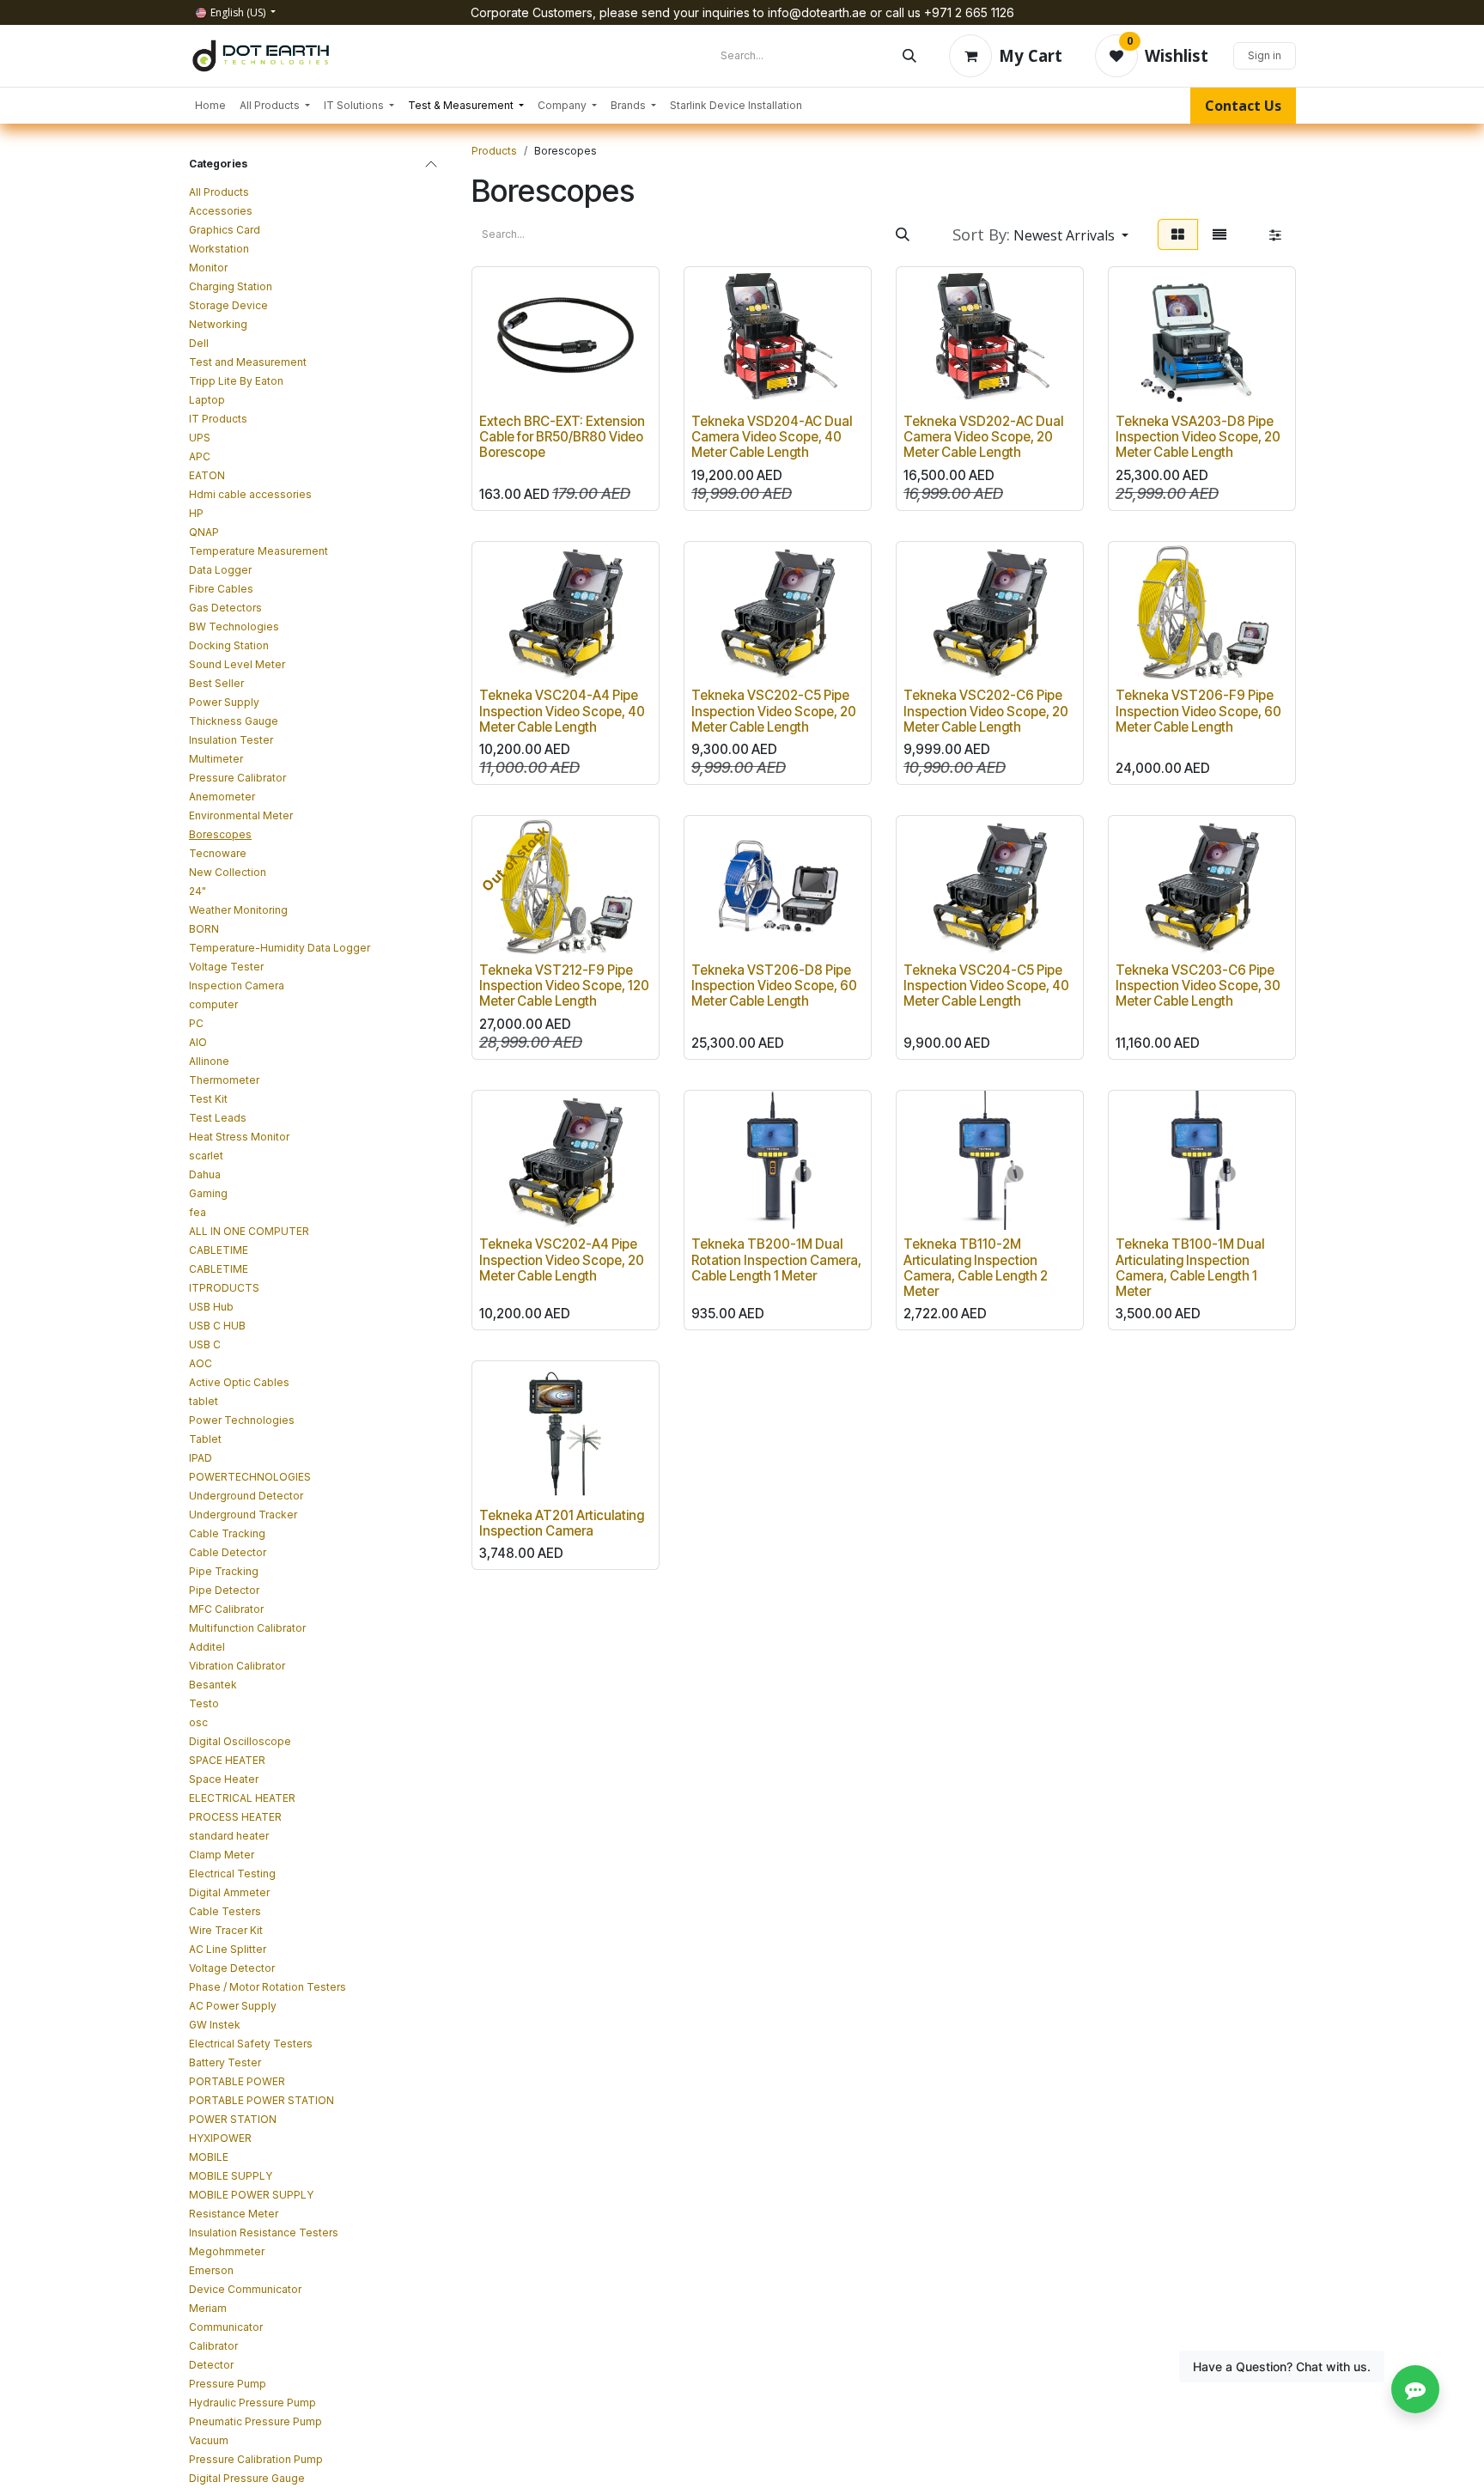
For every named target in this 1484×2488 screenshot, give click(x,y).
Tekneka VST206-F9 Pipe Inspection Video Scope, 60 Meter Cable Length (1198, 711)
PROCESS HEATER (235, 1817)
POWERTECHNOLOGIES (250, 1477)
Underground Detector (246, 1496)
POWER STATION (233, 2119)
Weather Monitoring (238, 910)
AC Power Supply (233, 2006)
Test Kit (208, 1099)
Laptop (207, 400)
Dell (199, 343)
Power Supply (224, 702)
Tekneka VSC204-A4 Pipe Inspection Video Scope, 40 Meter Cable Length (562, 711)
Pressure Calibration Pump (256, 2459)
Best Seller (216, 683)
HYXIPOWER (220, 2138)
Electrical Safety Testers (251, 2044)
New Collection (228, 872)
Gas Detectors (225, 608)
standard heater (229, 1836)
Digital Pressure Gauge (247, 2478)
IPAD (201, 1458)
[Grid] (1178, 234)
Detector (211, 2365)
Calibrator (213, 2346)
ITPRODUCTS (224, 1288)
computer (213, 1004)
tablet (204, 1401)
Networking (218, 324)
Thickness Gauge (234, 721)
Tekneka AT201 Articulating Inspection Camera (562, 1523)
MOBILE (209, 2157)
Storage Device (228, 305)
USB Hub (211, 1307)
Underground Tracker (243, 1515)
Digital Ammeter (229, 1892)
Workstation (219, 249)
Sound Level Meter (237, 664)
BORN (204, 929)
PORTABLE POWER (237, 2081)
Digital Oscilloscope (240, 1741)
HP (196, 513)
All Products (219, 192)
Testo (204, 1703)
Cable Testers (225, 1911)
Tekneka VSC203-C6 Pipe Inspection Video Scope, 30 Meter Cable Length (1198, 985)
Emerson (211, 2270)
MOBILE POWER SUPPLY (251, 2195)
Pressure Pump (228, 2384)
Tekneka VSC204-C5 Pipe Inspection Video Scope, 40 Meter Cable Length (986, 985)
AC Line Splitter (228, 1949)
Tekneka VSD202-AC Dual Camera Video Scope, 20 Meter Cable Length (983, 437)
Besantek (213, 1685)
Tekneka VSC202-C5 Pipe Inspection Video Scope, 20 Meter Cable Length (774, 711)
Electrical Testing (232, 1874)
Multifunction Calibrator (247, 1628)
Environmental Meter (241, 815)
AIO (198, 1042)
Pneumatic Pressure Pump (255, 2421)
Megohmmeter (227, 2251)
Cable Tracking (227, 1533)
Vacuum (209, 2440)
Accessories (221, 211)
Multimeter (216, 759)
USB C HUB (217, 1326)
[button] (1040, 234)
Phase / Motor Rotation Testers (268, 1987)
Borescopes (220, 834)
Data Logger (220, 570)
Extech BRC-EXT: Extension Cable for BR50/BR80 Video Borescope (562, 437)
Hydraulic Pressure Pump (252, 2403)
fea (198, 1212)
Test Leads (218, 1118)
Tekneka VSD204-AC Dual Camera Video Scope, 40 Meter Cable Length (772, 437)
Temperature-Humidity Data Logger (280, 948)
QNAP (204, 532)
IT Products (218, 419)
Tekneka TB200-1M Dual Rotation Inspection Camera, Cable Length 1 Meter (776, 1259)
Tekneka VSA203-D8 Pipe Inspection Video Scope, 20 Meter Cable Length (1198, 437)
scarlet (206, 1156)
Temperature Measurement (258, 551)
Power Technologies (242, 1420)
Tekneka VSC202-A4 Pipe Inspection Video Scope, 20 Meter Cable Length (562, 1259)
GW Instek (215, 2025)
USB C (205, 1344)
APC (200, 456)
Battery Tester (225, 2062)
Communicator (226, 2327)
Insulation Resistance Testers (264, 2233)
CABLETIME (219, 1250)
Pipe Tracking (224, 1571)
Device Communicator (245, 2289)
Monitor (208, 268)
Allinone (209, 1061)
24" (198, 891)
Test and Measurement (248, 362)
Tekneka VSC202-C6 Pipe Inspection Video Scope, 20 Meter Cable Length (986, 711)
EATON (207, 475)
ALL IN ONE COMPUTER (249, 1231)
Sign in (1265, 55)
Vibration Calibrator (237, 1666)
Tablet (205, 1439)
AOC (201, 1363)
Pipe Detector (224, 1590)
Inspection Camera (237, 985)
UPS (200, 438)
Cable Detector (228, 1552)
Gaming (208, 1193)
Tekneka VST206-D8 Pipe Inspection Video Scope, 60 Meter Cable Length (774, 985)
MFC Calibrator (226, 1609)
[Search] (909, 56)
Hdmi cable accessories (250, 494)
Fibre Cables (221, 589)
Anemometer (222, 797)
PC (196, 1023)
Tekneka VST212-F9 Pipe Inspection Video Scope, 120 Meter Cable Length (564, 985)
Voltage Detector (232, 1968)
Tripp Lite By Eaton (236, 381)
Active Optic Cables (239, 1382)
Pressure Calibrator (237, 778)
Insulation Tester (231, 740)
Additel (207, 1647)
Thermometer (224, 1080)
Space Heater (224, 1779)
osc (198, 1722)
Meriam (208, 2308)
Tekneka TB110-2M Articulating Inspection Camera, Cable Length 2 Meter (976, 1268)
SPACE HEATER (227, 1760)
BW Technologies (234, 627)
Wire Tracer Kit (226, 1930)
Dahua (205, 1174)
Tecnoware (218, 853)
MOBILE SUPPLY (231, 2176)
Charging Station (231, 286)
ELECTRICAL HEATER (242, 1798)
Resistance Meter (234, 2214)
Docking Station (229, 645)
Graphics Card (225, 230)
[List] (1219, 234)
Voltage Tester (226, 967)
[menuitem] (210, 106)
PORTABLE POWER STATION (262, 2100)
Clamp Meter (222, 1855)
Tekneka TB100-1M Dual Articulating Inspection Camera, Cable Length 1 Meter (1190, 1268)
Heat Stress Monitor (239, 1137)
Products (494, 151)
